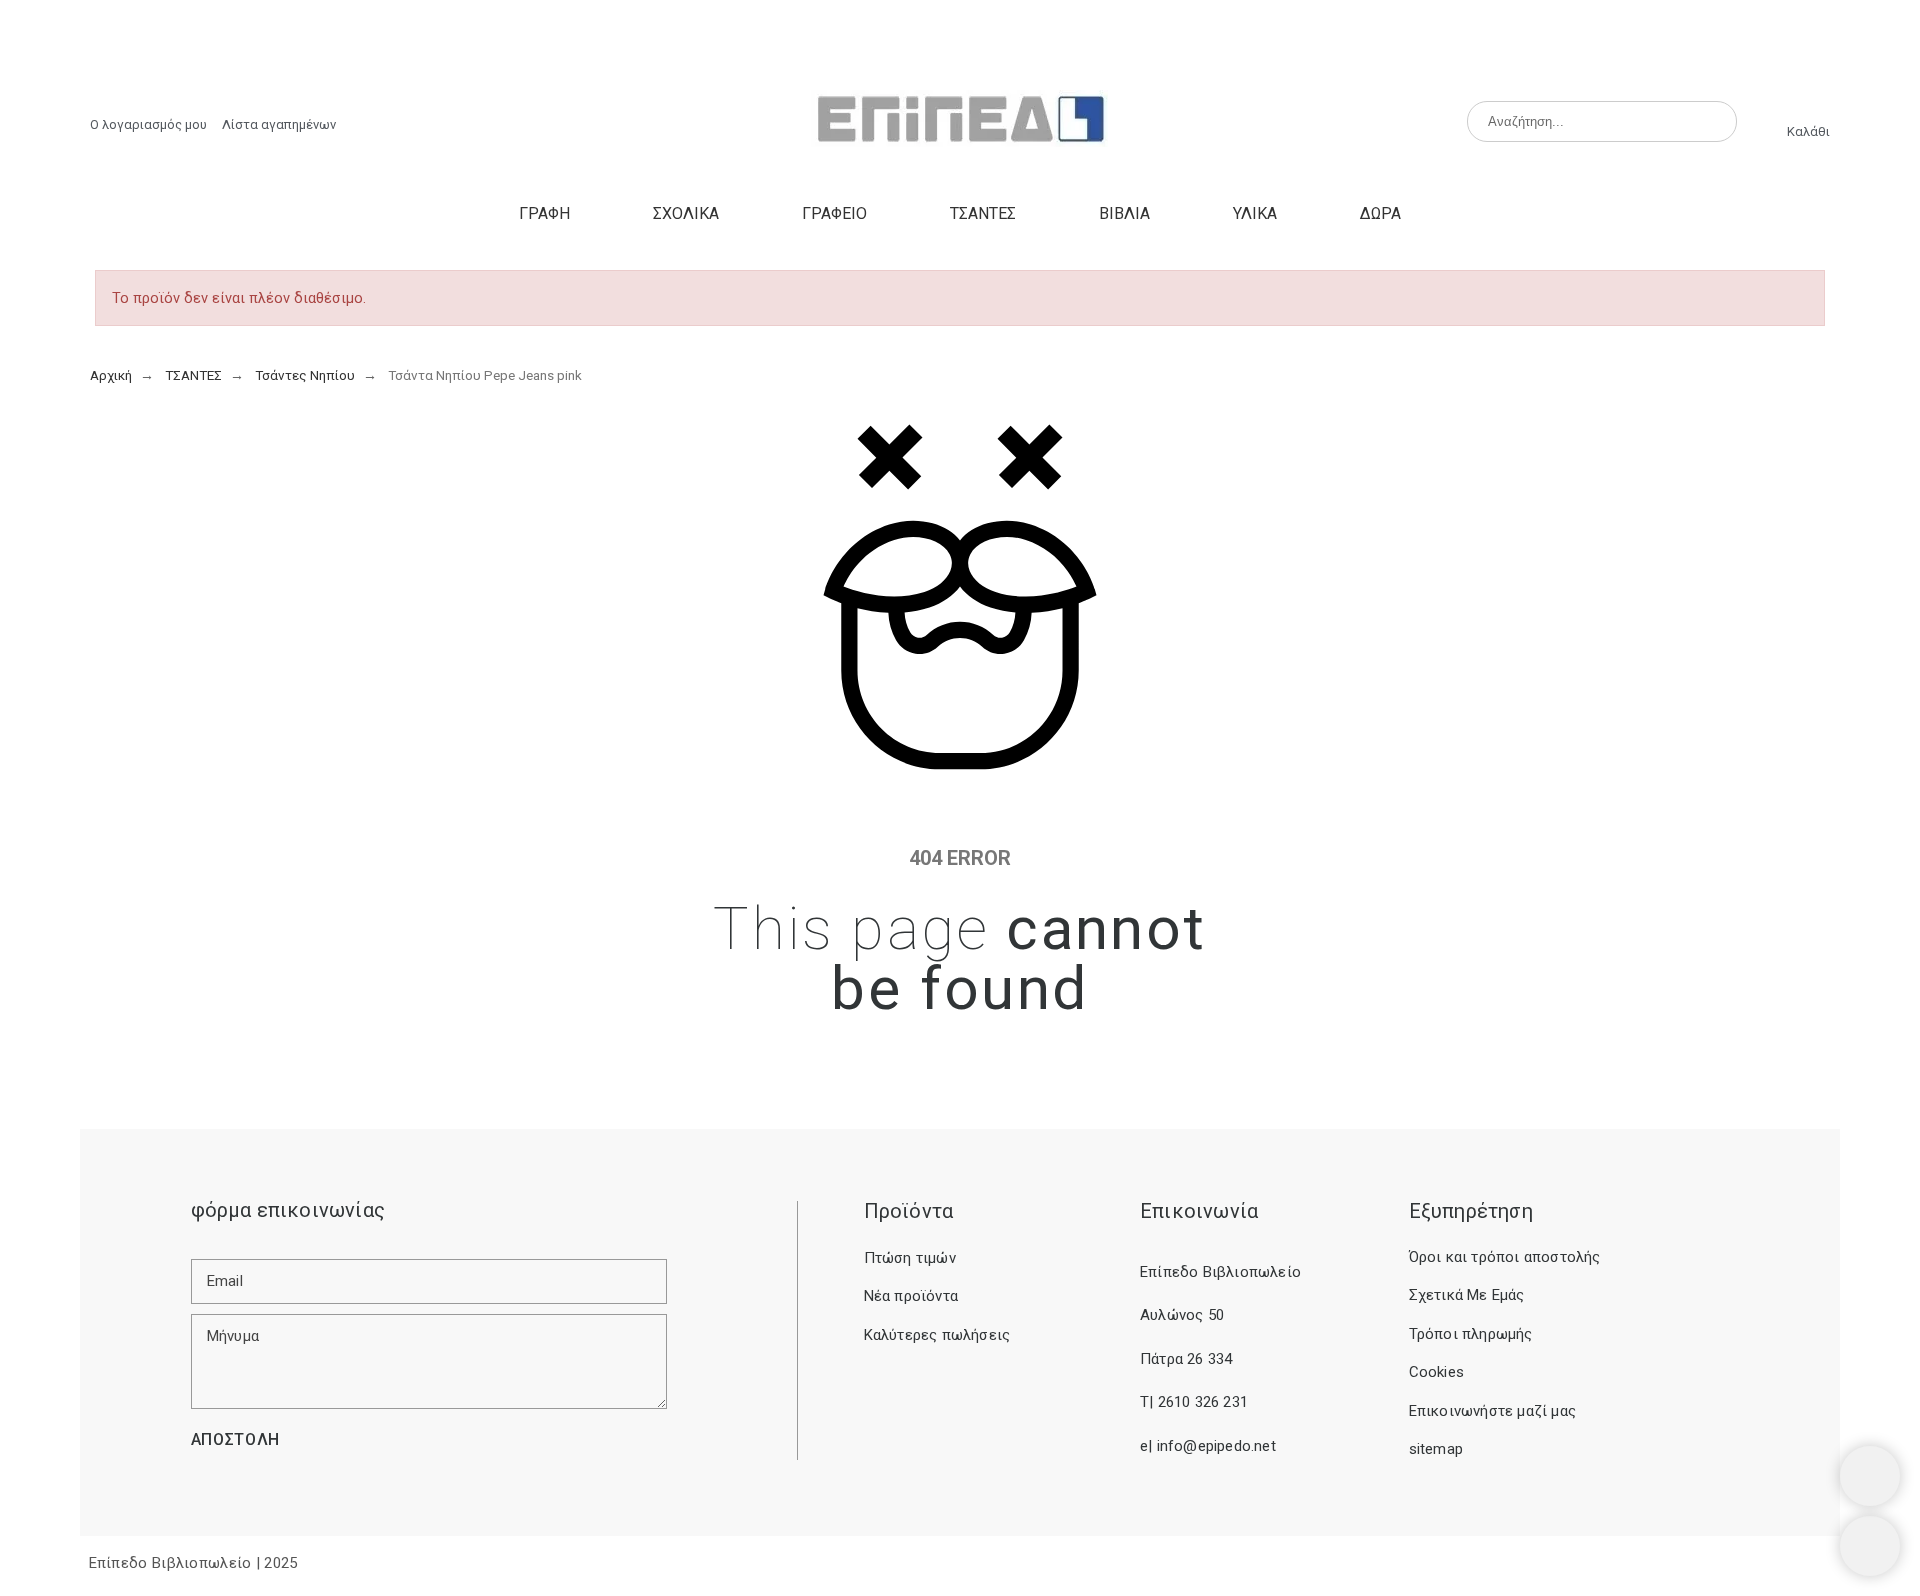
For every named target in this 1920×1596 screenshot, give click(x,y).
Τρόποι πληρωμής (1471, 1334)
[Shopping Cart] (1870, 1476)
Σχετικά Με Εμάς (1467, 1295)
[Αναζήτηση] (1713, 121)
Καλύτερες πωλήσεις (937, 1335)
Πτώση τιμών (910, 1258)
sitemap (1436, 1449)
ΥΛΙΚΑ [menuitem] (1255, 213)
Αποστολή (236, 1439)
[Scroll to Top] (1870, 1546)
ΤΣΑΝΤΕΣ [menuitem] (983, 213)
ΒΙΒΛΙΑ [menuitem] (1124, 213)
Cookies (1436, 1372)
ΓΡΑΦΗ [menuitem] (544, 213)
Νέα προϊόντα (911, 1296)
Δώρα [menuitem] (1380, 213)
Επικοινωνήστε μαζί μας (1492, 1411)
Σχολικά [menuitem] (686, 213)
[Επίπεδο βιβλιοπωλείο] (959, 122)
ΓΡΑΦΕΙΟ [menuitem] (834, 213)
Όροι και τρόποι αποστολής (1505, 1257)
